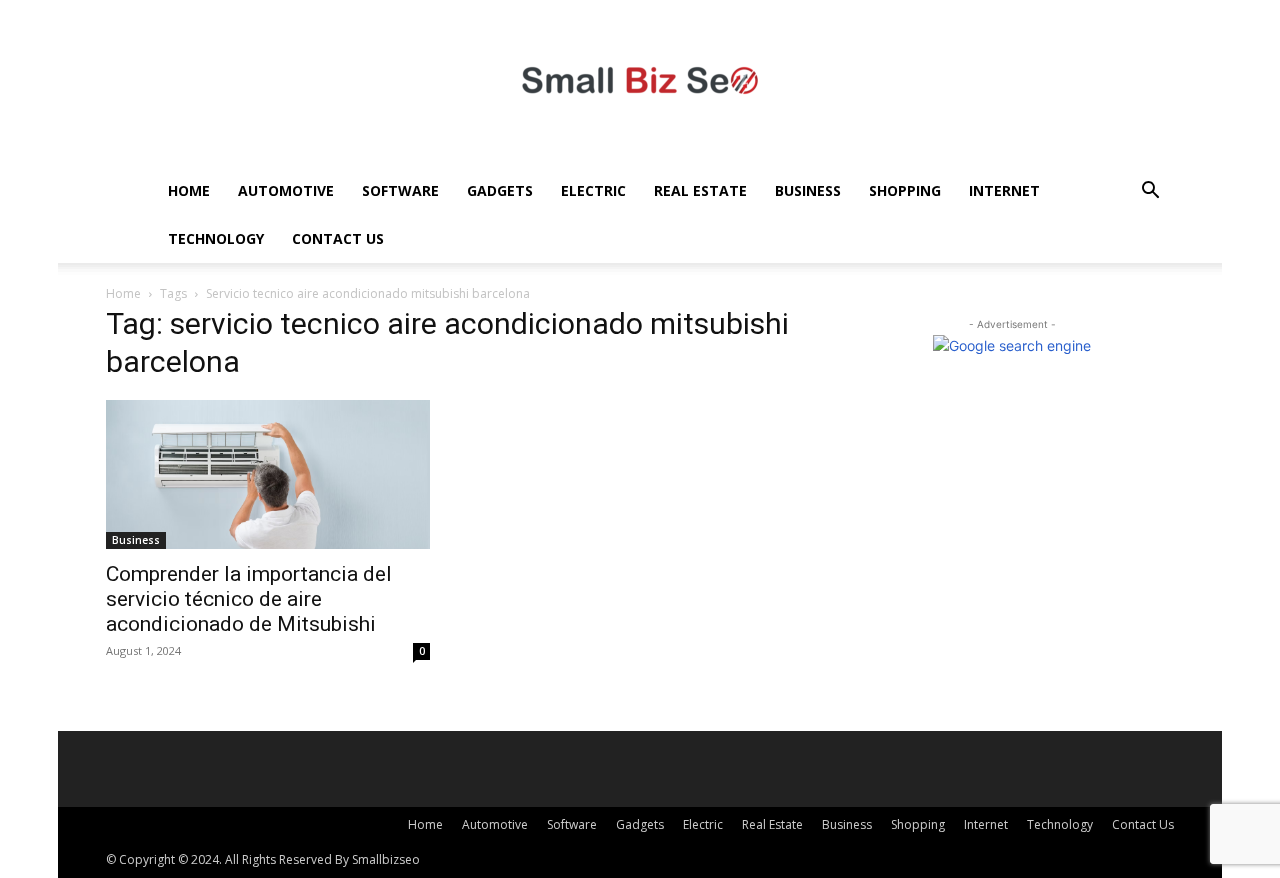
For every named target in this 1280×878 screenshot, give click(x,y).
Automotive (286, 190)
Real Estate (700, 190)
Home (189, 190)
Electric (593, 190)
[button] (1150, 192)
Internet (1004, 190)
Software (400, 190)
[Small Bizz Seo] (640, 83)
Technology (216, 238)
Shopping (905, 190)
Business (808, 190)
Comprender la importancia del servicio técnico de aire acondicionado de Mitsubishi (249, 599)
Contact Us (338, 238)
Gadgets (500, 190)
